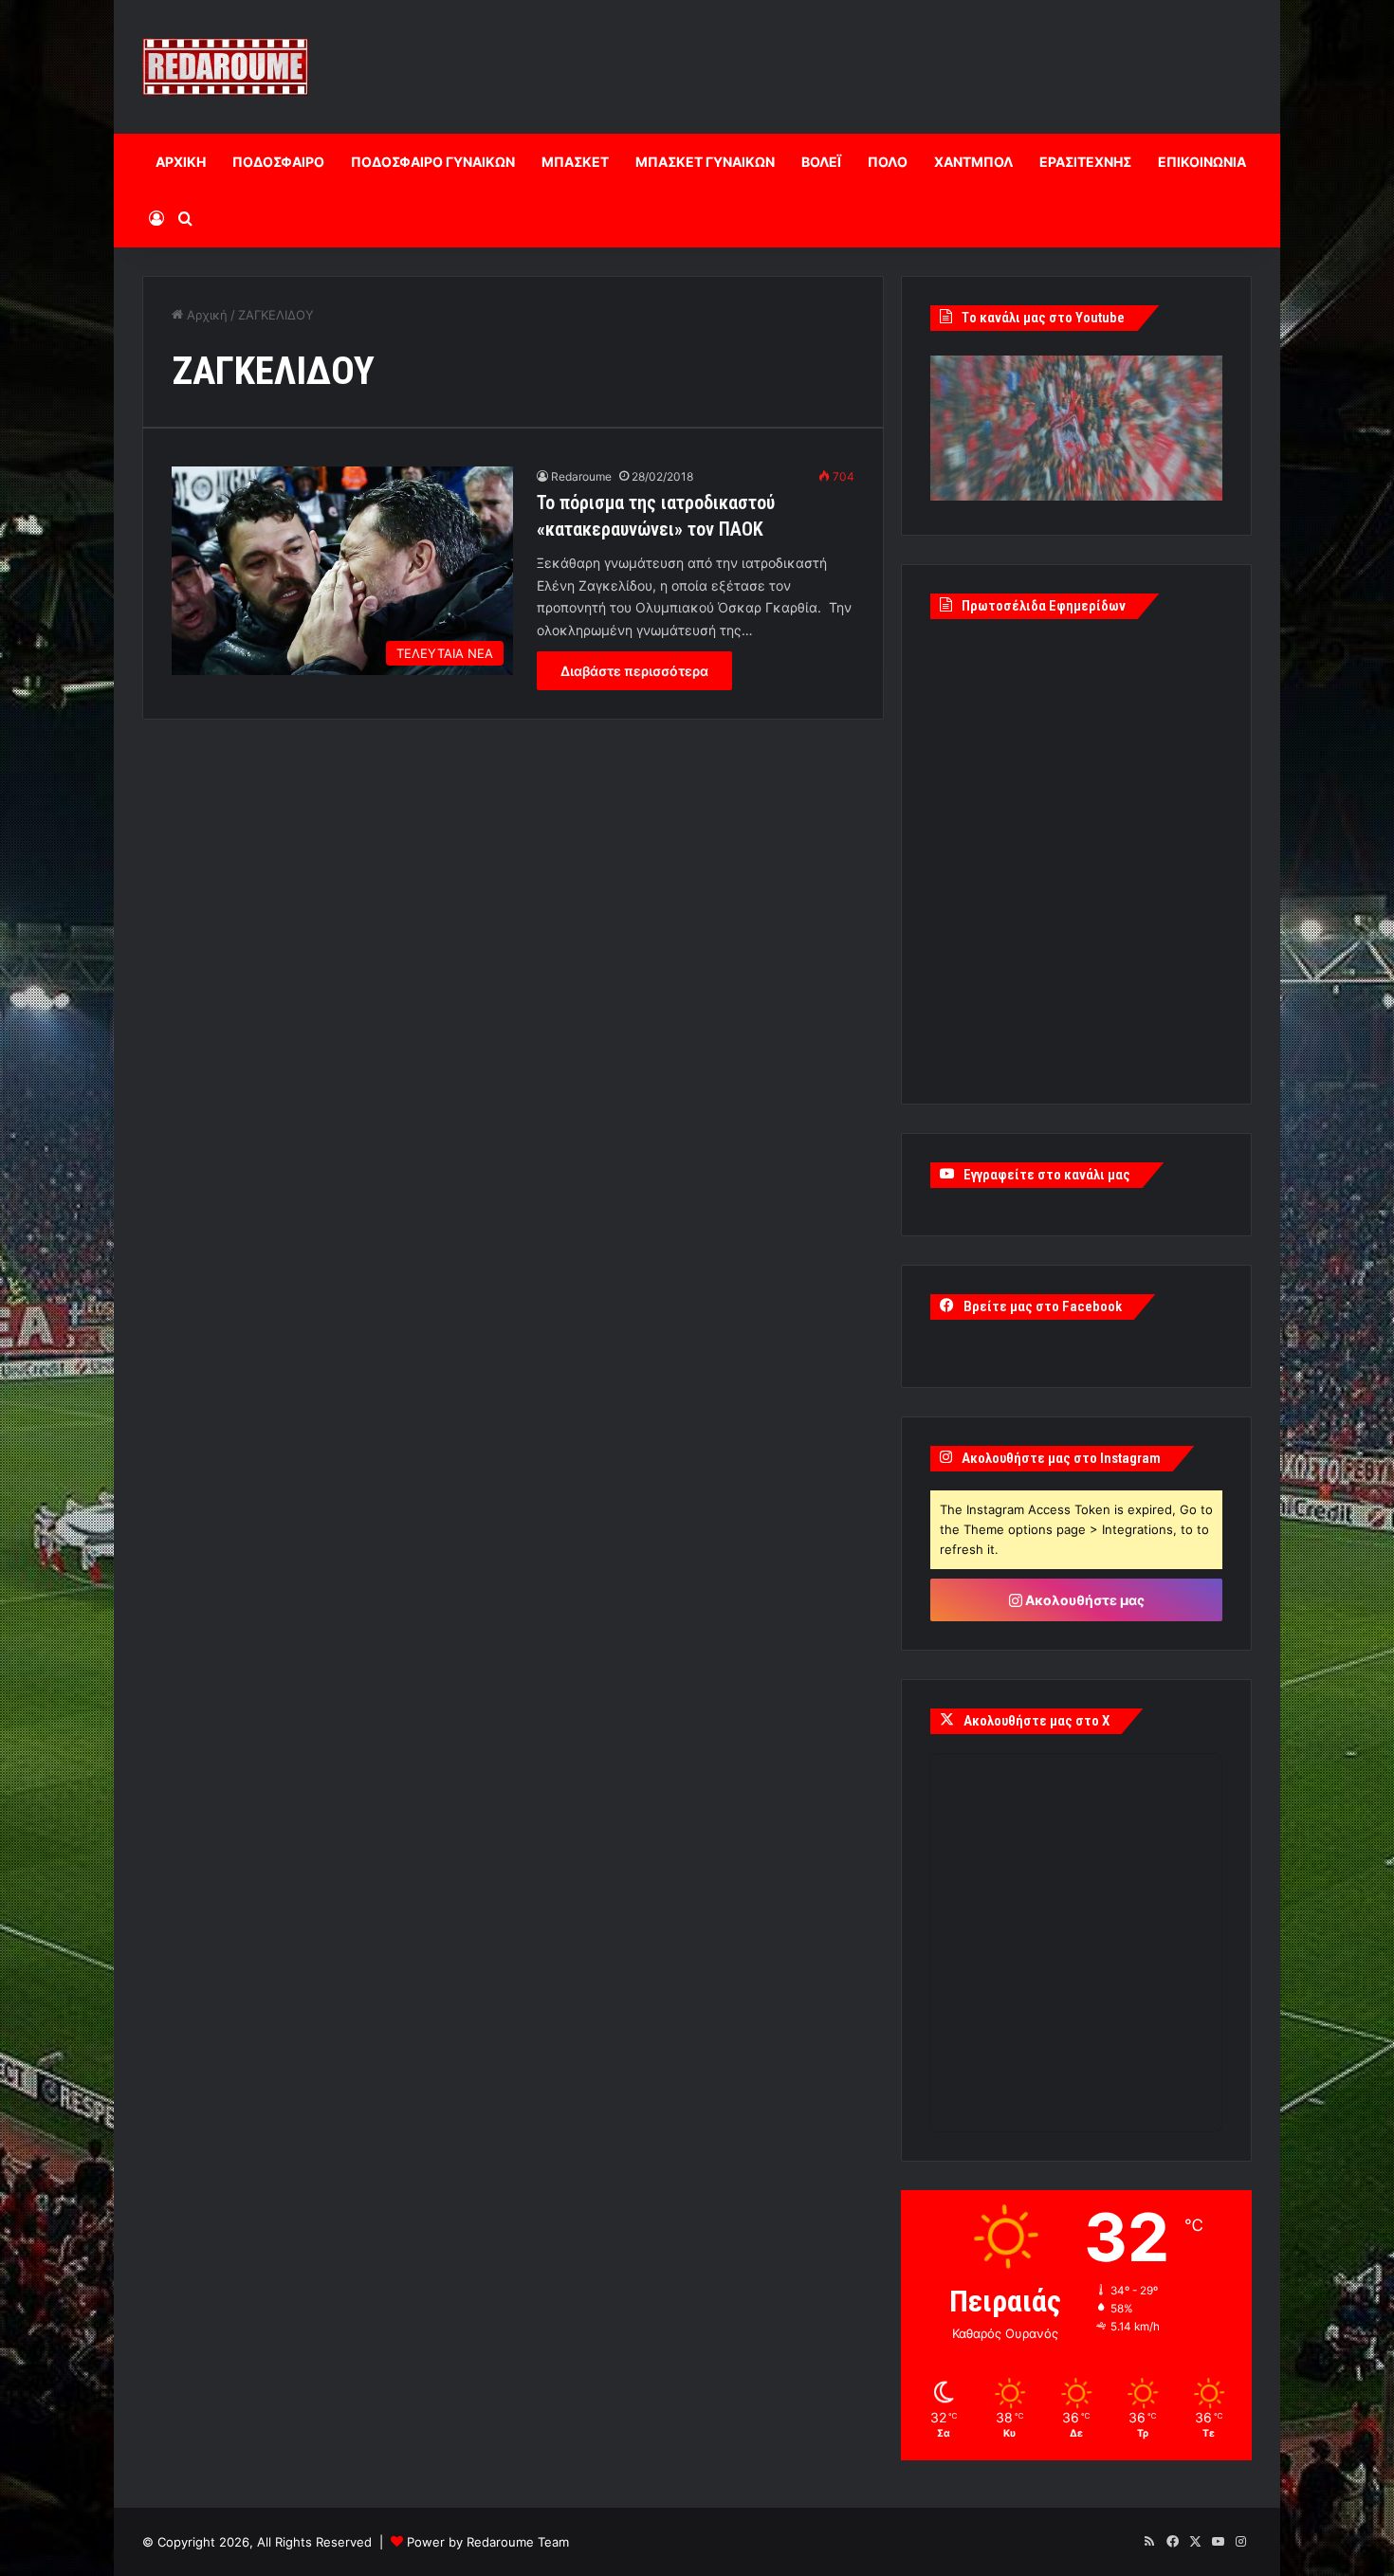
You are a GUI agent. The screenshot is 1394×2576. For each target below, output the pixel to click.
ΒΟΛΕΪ (821, 162)
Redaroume (581, 476)
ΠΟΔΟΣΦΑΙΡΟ (278, 162)
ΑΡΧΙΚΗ (181, 162)
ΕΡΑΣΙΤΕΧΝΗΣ (1085, 162)
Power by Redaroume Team (488, 2542)
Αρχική (205, 315)
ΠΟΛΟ (888, 162)
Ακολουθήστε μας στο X (1036, 1721)
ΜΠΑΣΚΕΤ (575, 162)
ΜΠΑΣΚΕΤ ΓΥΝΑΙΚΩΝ (705, 162)
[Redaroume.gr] (225, 67)
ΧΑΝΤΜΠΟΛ (973, 162)
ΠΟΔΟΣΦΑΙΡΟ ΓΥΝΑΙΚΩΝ (433, 162)
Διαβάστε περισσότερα (634, 671)
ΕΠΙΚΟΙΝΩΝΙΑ (1202, 162)
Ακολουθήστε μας (1083, 1600)
